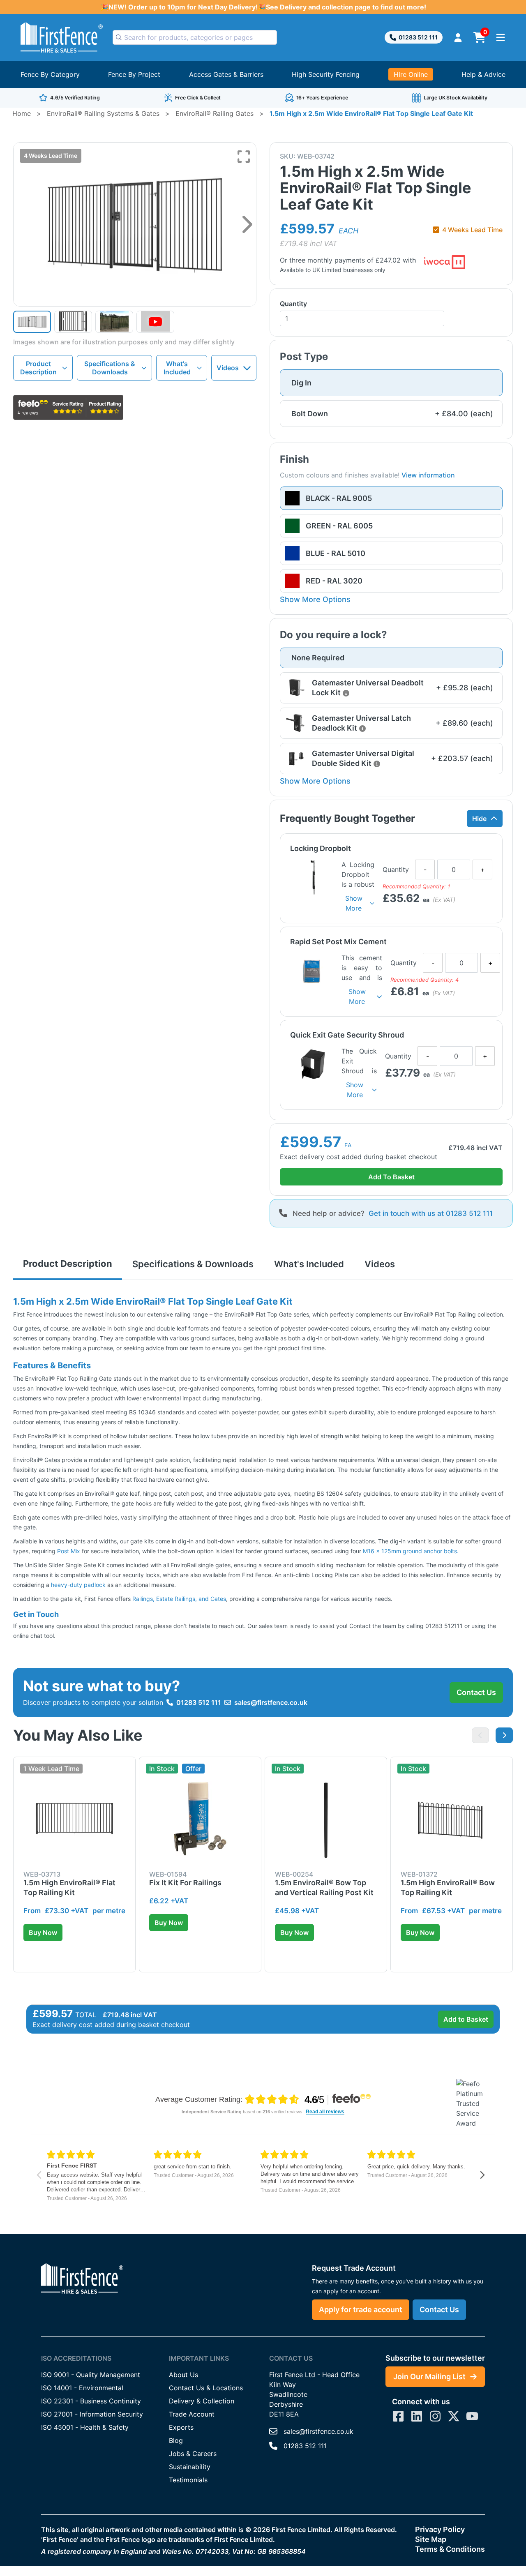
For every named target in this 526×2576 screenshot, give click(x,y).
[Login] (458, 38)
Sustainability (190, 2467)
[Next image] (247, 224)
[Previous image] (480, 1735)
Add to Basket (466, 2019)
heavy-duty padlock (77, 1585)
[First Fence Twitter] (454, 2416)
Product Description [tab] (68, 1264)
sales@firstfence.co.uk (271, 1702)
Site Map (431, 2539)
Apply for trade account (361, 2310)
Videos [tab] (380, 1264)
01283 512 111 (418, 37)
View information (428, 475)
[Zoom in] (244, 157)
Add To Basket (391, 1177)
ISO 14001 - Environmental (82, 2388)
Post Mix (69, 1551)
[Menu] (501, 37)
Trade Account (192, 2414)
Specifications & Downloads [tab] (193, 1264)
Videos (228, 368)
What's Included (177, 368)
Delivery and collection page (326, 7)
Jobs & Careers (193, 2454)
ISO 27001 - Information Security (92, 2414)
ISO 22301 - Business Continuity (91, 2401)
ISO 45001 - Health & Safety (85, 2427)
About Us (183, 2375)
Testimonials (188, 2480)
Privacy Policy (440, 2529)
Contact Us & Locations (206, 2388)
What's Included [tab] (309, 1264)
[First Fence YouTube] (472, 2416)
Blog (176, 2440)
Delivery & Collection (202, 2401)
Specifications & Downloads (110, 368)
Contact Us (476, 1692)
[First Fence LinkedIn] (417, 2416)
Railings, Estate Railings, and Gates (179, 1599)
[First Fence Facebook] (398, 2416)
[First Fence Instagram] (435, 2416)
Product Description (38, 368)
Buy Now (43, 1933)
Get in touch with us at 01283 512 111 (431, 1213)
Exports (181, 2427)
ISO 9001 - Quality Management (91, 2375)
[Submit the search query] (119, 37)
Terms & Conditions (450, 2549)
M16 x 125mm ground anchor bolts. (411, 1551)
